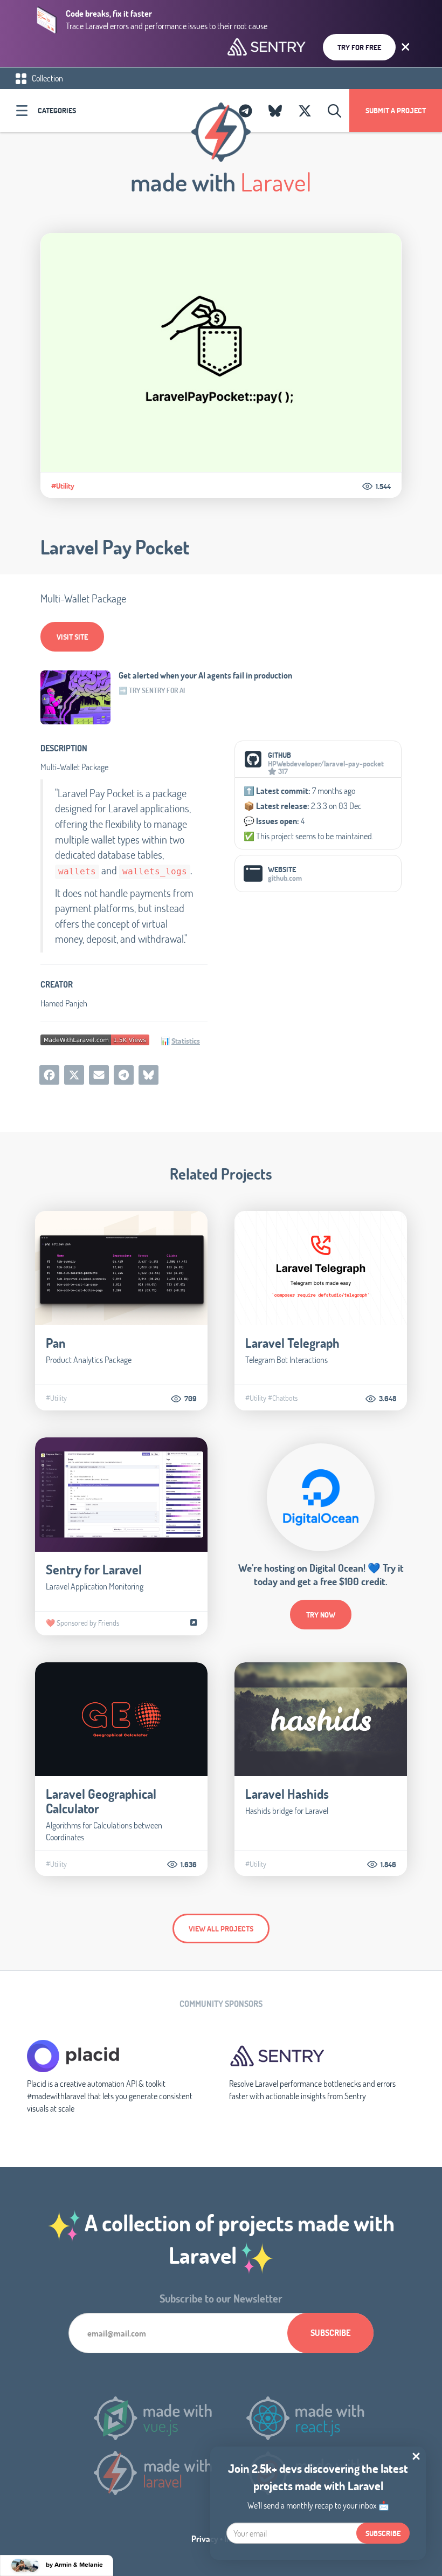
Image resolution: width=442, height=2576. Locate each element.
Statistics (186, 1041)
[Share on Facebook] (49, 1075)
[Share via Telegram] (124, 1075)
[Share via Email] (99, 1075)
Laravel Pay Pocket (115, 547)
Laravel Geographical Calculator (101, 1801)
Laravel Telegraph (292, 1343)
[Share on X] (74, 1075)
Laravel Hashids (287, 1794)
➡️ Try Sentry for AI (152, 690)
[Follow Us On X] (305, 111)
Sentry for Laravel (94, 1569)
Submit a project (396, 110)
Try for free (359, 47)
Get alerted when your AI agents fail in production (205, 675)
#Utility (63, 486)
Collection (47, 78)
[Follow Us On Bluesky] (275, 111)
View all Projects (221, 1928)
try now (321, 1615)
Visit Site (72, 637)
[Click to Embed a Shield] (95, 1039)
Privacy (205, 2539)
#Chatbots (283, 1398)
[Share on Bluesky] (149, 1075)
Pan (56, 1343)
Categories (57, 110)
